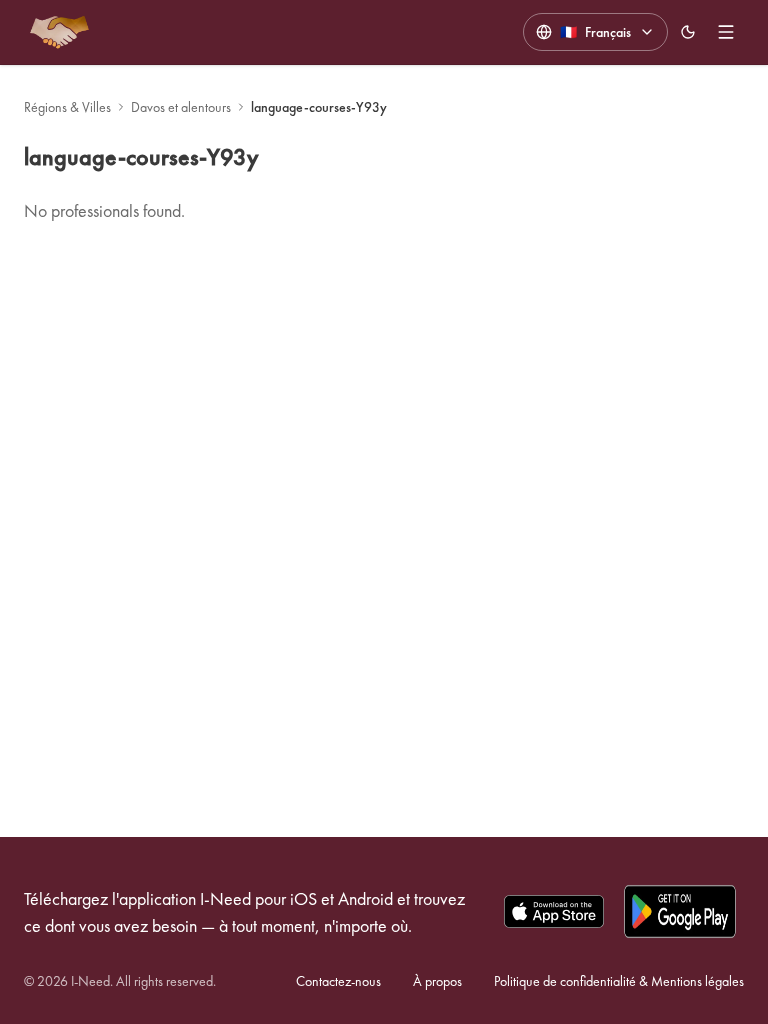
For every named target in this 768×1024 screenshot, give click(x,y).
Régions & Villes (67, 107)
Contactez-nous (338, 981)
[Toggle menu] (726, 32)
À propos (437, 981)
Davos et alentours (181, 107)
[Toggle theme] (688, 32)
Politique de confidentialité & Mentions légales (619, 981)
